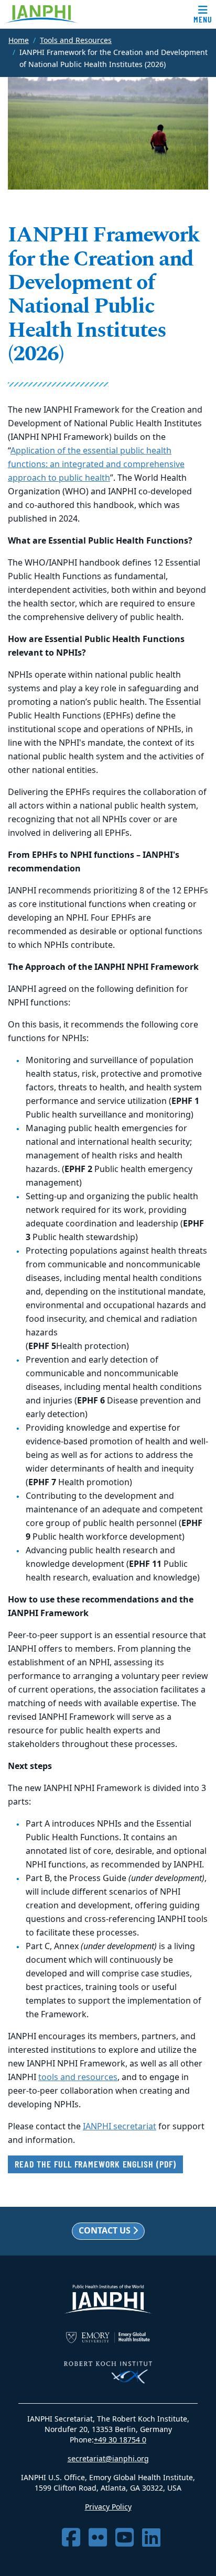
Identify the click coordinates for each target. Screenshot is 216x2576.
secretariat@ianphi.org (108, 2459)
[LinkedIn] (151, 2538)
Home (19, 41)
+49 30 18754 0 (120, 2440)
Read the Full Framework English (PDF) (95, 2164)
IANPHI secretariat (120, 2127)
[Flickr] (98, 2538)
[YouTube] (125, 2538)
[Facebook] (71, 2538)
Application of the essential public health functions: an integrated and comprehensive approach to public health (96, 465)
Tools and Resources (76, 41)
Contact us (106, 2231)
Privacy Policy (108, 2507)
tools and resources (78, 2077)
